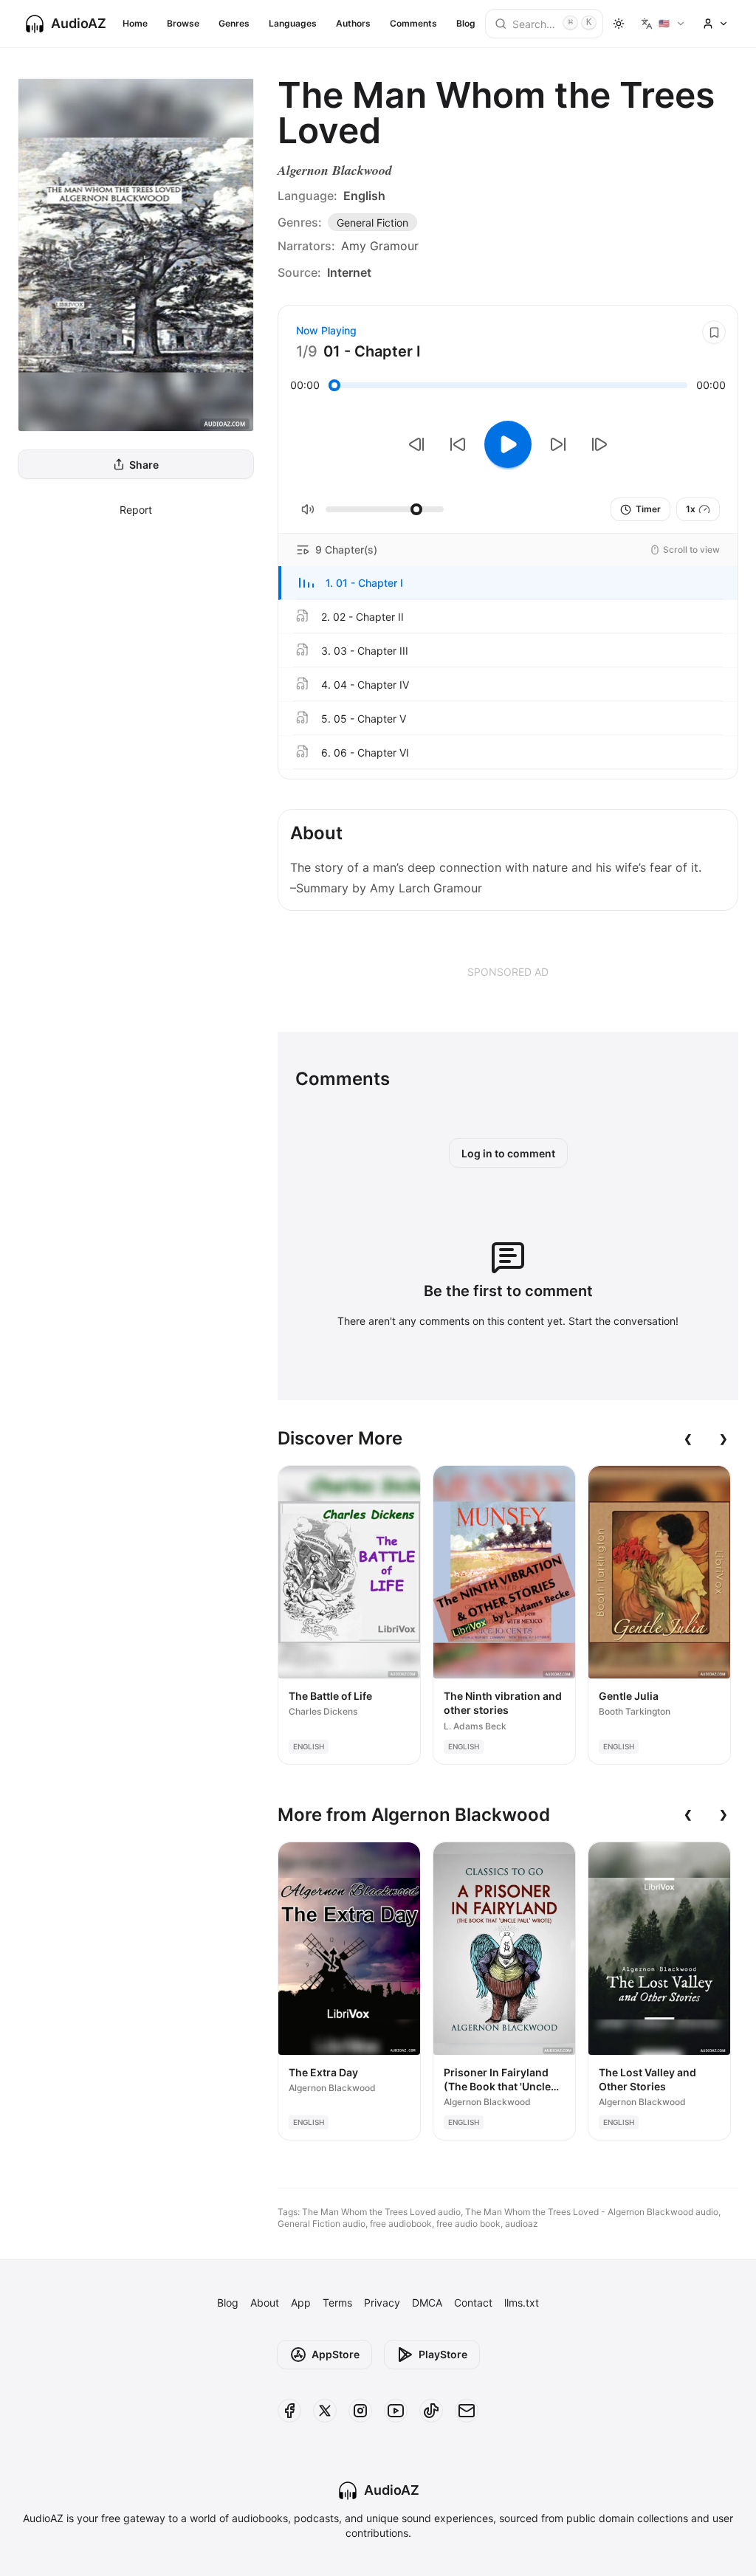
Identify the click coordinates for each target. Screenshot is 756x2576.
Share (144, 465)
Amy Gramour (380, 246)
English (364, 196)
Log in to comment (508, 1153)
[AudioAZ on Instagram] (360, 2411)
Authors (353, 23)
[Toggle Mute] (308, 509)
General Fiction (372, 223)
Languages (293, 23)
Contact (473, 2303)
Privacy (382, 2303)
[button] (508, 583)
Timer (648, 509)
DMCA (427, 2303)
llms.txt (522, 2303)
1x (691, 509)
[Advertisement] (508, 971)
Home (135, 23)
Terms (337, 2303)
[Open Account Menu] (715, 24)
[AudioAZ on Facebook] (289, 2411)
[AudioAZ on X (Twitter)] (325, 2411)
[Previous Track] (416, 444)
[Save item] (714, 332)
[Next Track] (599, 444)
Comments (413, 23)
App (301, 2303)
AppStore (336, 2354)
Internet (349, 272)
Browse (183, 23)
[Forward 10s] (558, 444)
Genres (234, 23)
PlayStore (443, 2354)
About (265, 2303)
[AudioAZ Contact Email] (467, 2411)
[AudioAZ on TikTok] (431, 2411)
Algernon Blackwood (335, 170)
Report (136, 510)
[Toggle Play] (508, 444)
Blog (466, 23)
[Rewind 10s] (458, 444)
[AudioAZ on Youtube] (396, 2411)
